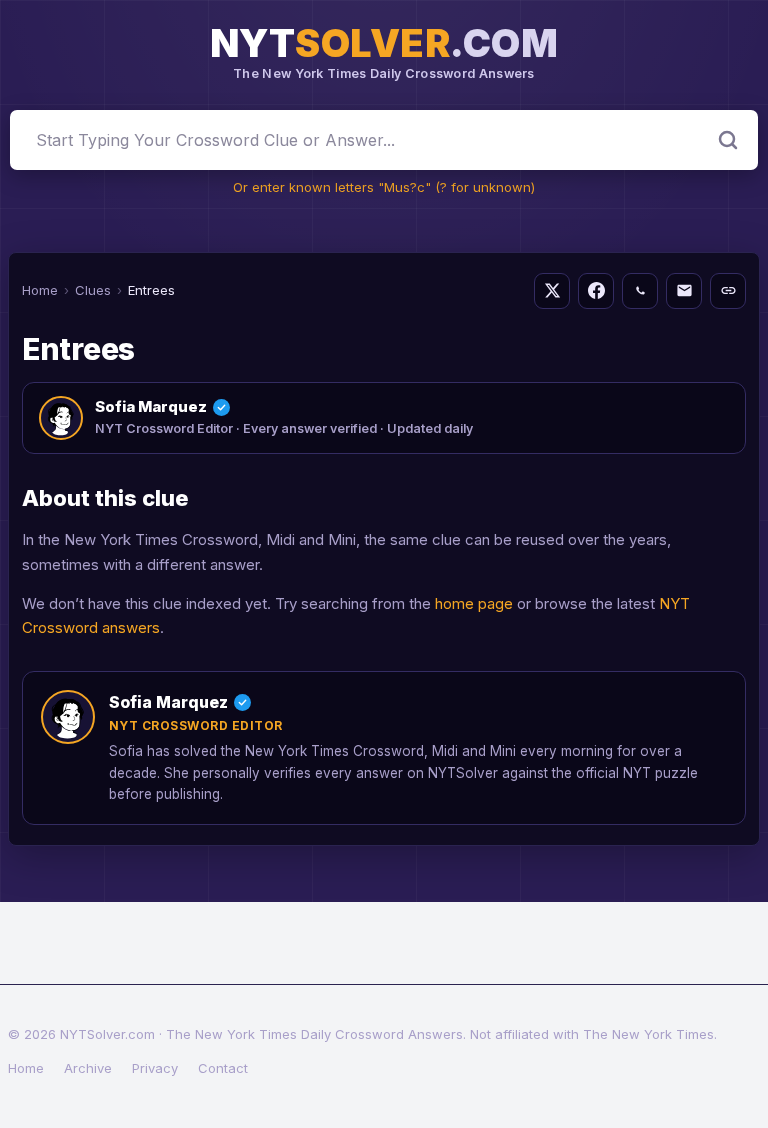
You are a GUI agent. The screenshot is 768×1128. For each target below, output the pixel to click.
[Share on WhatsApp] (640, 291)
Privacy (155, 1068)
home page (474, 603)
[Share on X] (552, 291)
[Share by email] (684, 291)
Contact (223, 1068)
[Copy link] (728, 291)
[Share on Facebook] (596, 291)
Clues (93, 290)
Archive (88, 1068)
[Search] (728, 140)
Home (40, 290)
